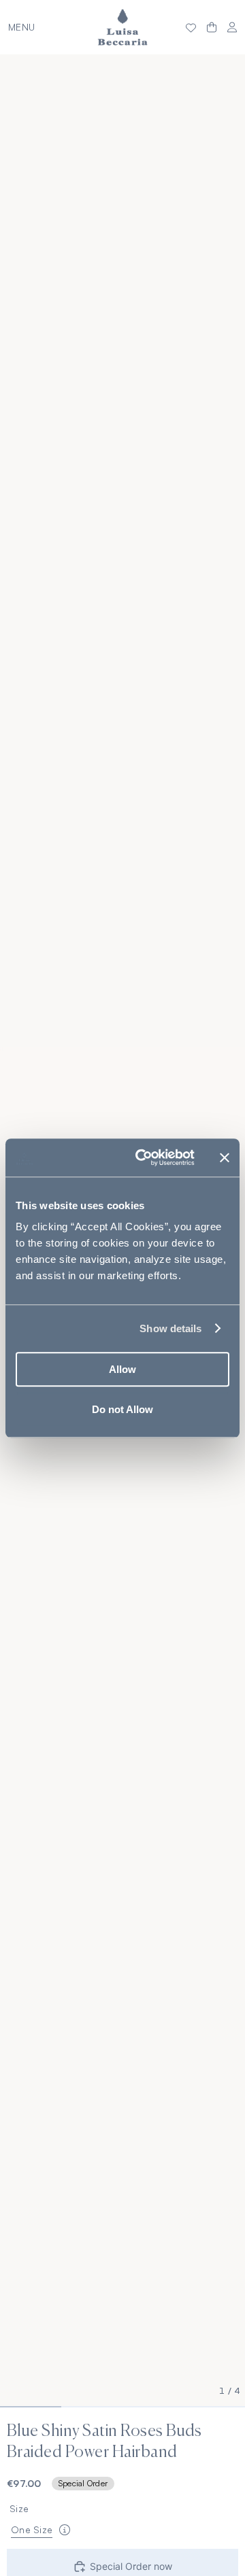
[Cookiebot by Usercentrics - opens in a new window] (144, 1158)
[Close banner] (225, 1158)
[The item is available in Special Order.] (65, 2530)
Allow (122, 1369)
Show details (170, 1328)
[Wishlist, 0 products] (191, 27)
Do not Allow (122, 1409)
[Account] (232, 28)
